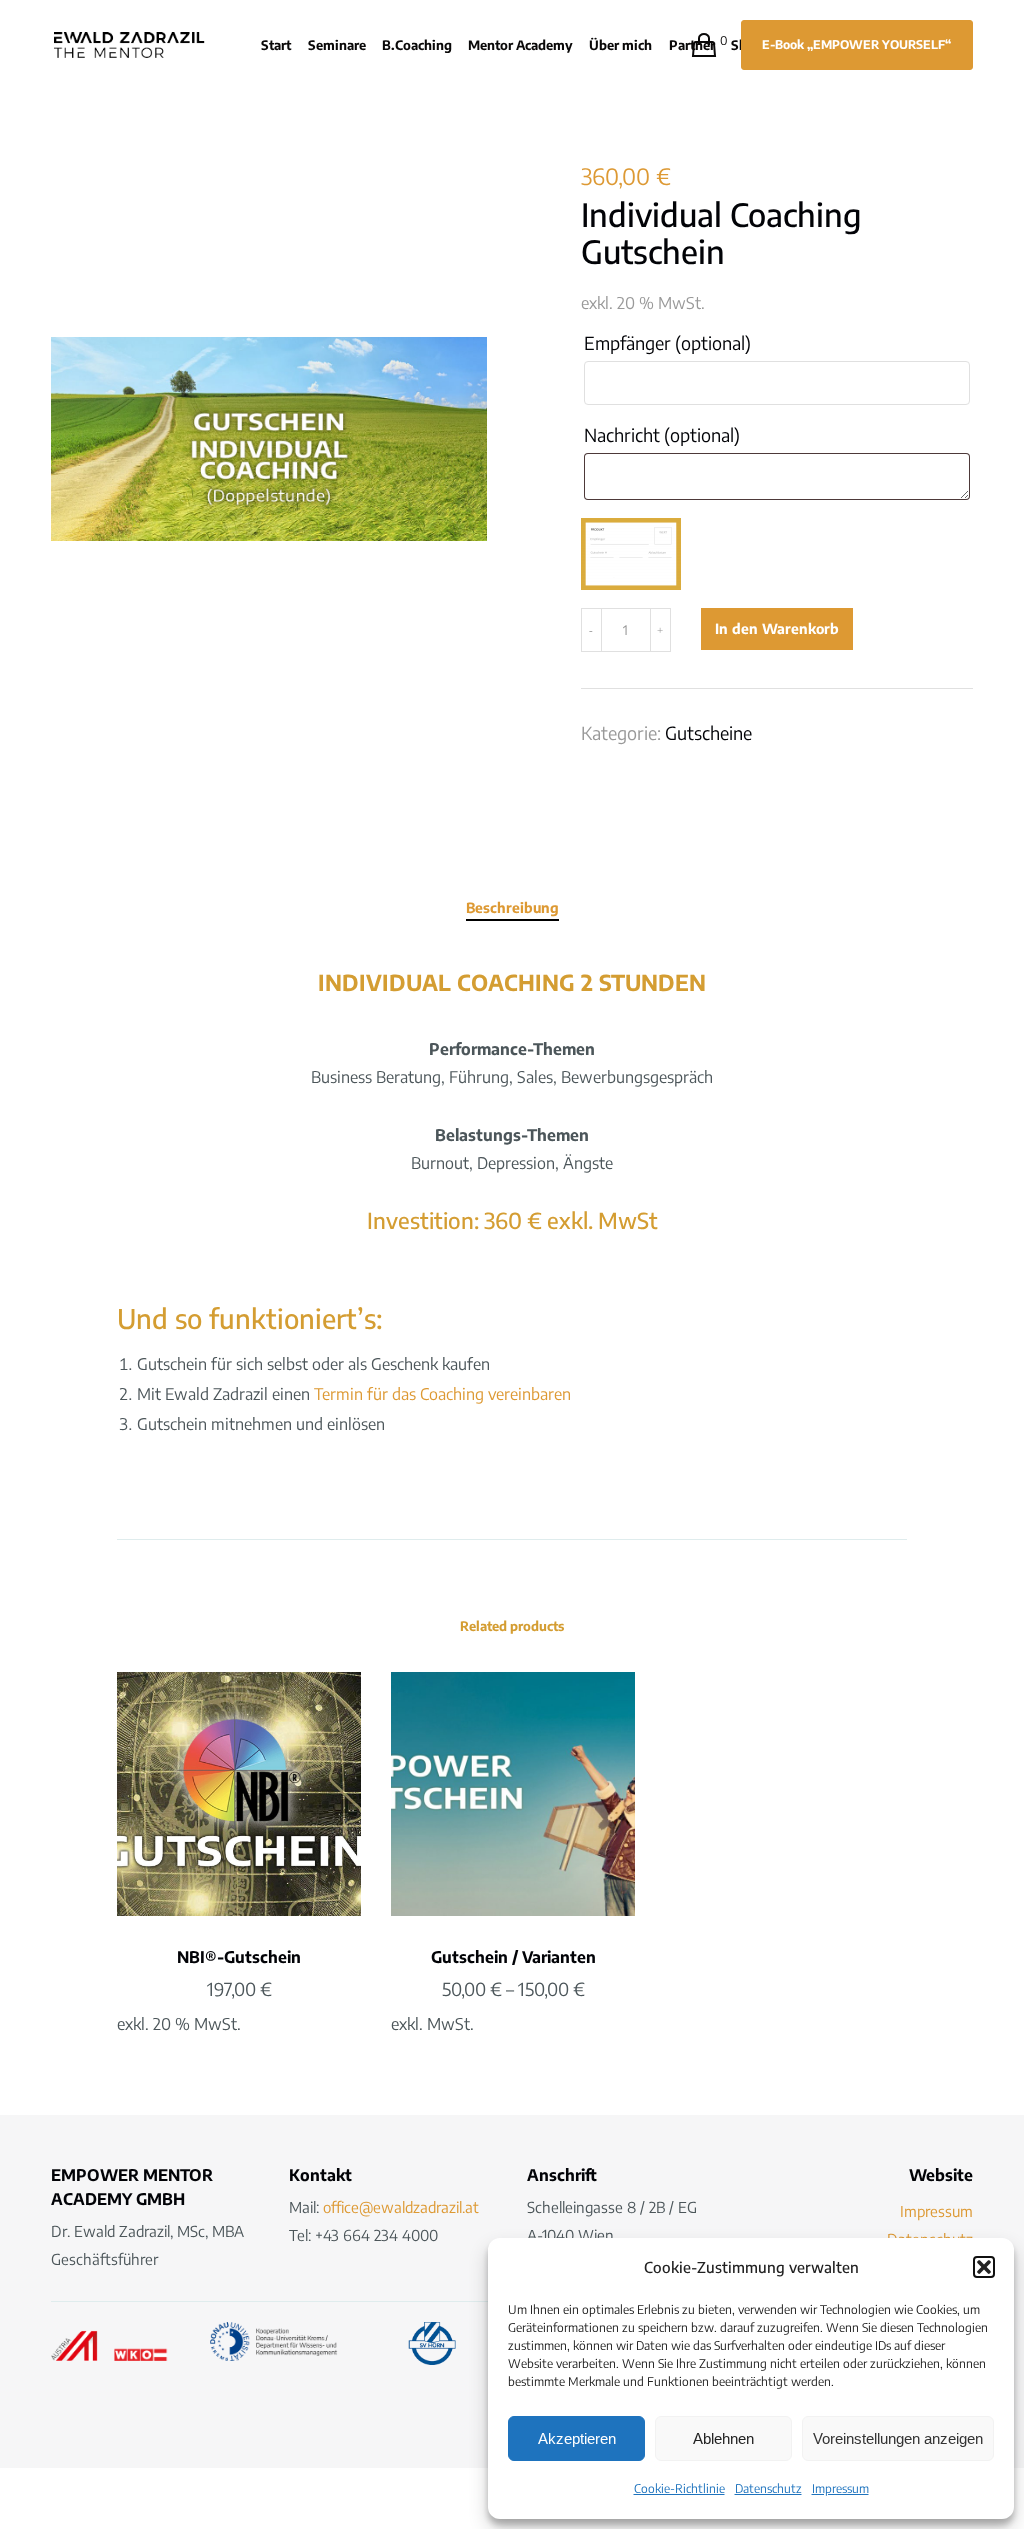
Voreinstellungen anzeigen (898, 2438)
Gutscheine (708, 732)
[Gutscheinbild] (631, 554)
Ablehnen (723, 2438)
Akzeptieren (577, 2438)
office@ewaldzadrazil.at (401, 2207)
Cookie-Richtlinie (679, 2488)
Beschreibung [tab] (512, 907)
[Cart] (695, 45)
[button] (984, 2267)
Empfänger (667, 342)
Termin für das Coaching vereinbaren (442, 1394)
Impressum (840, 2488)
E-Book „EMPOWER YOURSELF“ (856, 44)
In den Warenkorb (777, 628)
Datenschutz (768, 2488)
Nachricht (662, 434)
